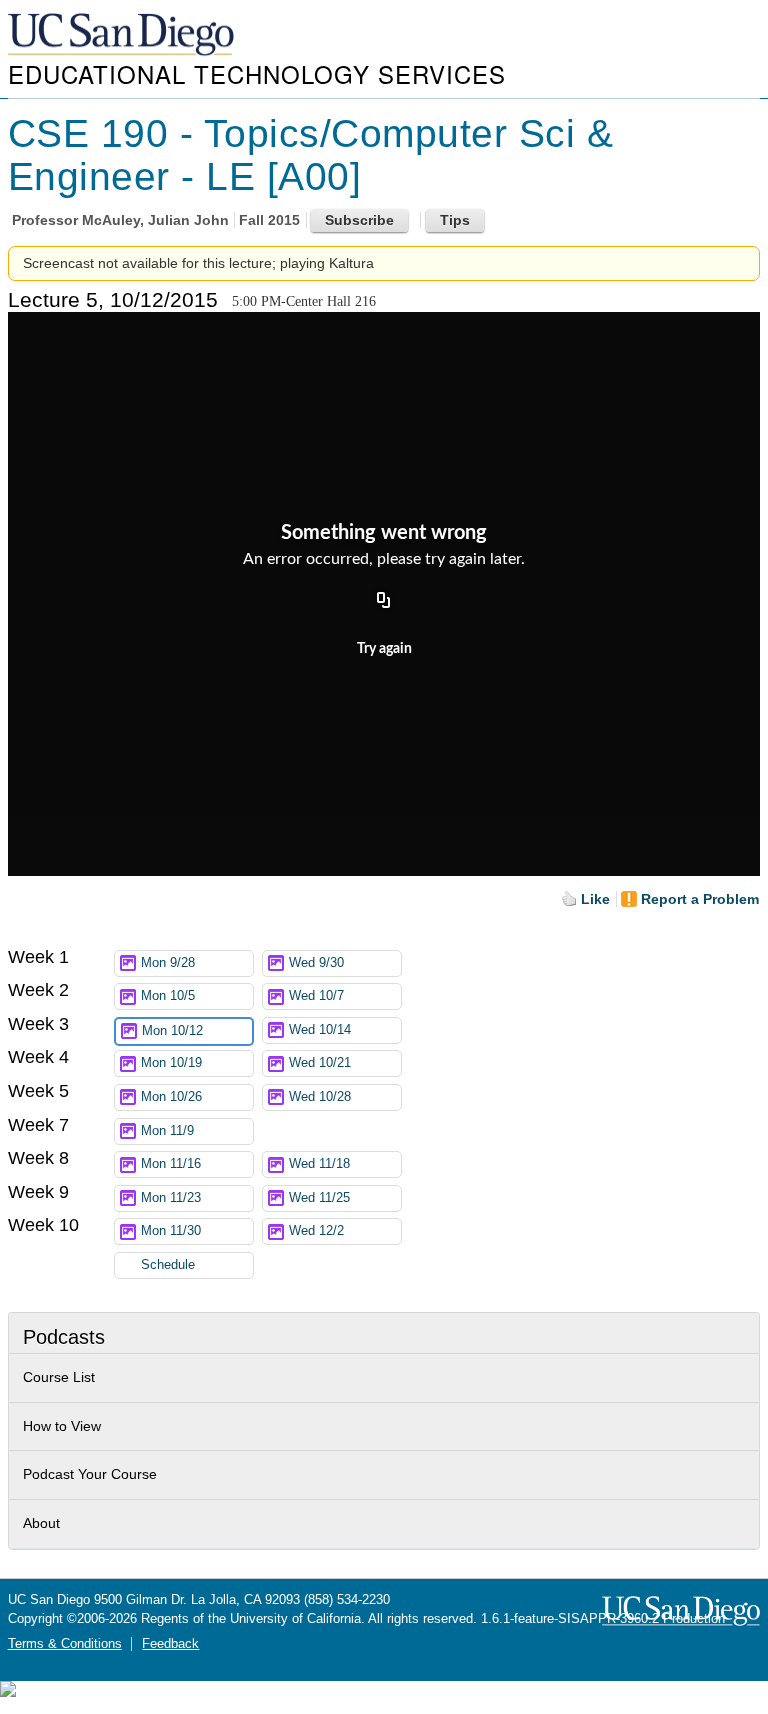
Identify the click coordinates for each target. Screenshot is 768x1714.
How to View (62, 1426)
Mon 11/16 (171, 1164)
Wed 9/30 (316, 963)
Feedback (170, 1644)
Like (595, 899)
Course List (59, 1377)
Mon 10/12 (172, 1031)
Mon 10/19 (171, 1063)
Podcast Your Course (90, 1474)
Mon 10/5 (168, 996)
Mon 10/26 (171, 1097)
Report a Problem (700, 899)
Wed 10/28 (320, 1097)
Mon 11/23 (171, 1198)
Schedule (168, 1265)
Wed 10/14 (320, 1030)
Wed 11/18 (319, 1164)
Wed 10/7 (316, 996)
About (41, 1523)
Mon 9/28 (168, 963)
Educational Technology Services (257, 73)
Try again (384, 649)
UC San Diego (123, 35)
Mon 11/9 (167, 1131)
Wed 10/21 (320, 1063)
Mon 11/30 (171, 1231)
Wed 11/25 (319, 1198)
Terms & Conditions (65, 1644)
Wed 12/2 (316, 1231)
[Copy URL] (384, 602)
